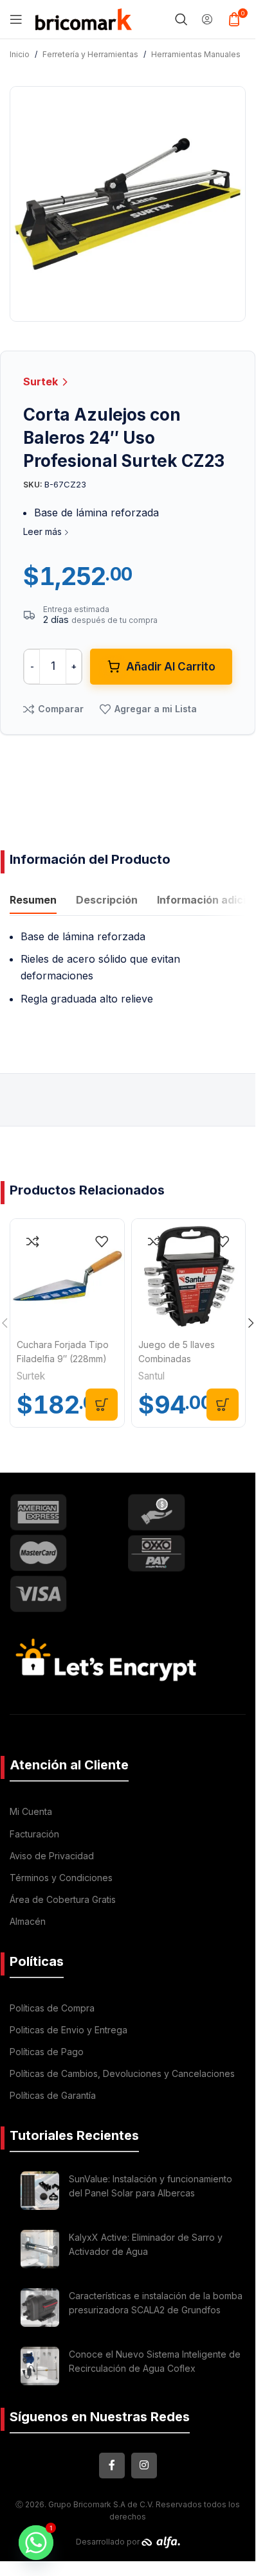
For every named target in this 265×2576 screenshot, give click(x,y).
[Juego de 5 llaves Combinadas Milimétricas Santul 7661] (189, 1276)
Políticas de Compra (52, 2008)
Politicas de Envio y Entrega (69, 2030)
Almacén (28, 1921)
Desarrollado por (109, 2542)
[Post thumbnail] (40, 2191)
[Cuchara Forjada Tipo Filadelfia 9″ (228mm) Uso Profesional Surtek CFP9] (67, 1276)
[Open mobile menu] (16, 19)
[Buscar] (181, 19)
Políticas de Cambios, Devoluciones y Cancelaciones (122, 2073)
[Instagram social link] (144, 2466)
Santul (151, 1376)
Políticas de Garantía (53, 2095)
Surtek (42, 381)
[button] (102, 1405)
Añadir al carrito (171, 667)
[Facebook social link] (112, 2466)
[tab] (33, 902)
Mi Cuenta (31, 1811)
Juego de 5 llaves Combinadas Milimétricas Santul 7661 (188, 1359)
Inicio (20, 54)
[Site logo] (84, 18)
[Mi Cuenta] (207, 19)
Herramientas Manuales (196, 54)
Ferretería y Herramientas (90, 54)
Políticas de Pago (47, 2052)
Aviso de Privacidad (52, 1856)
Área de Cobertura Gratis (63, 1899)
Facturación (34, 1834)
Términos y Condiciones (61, 1878)
